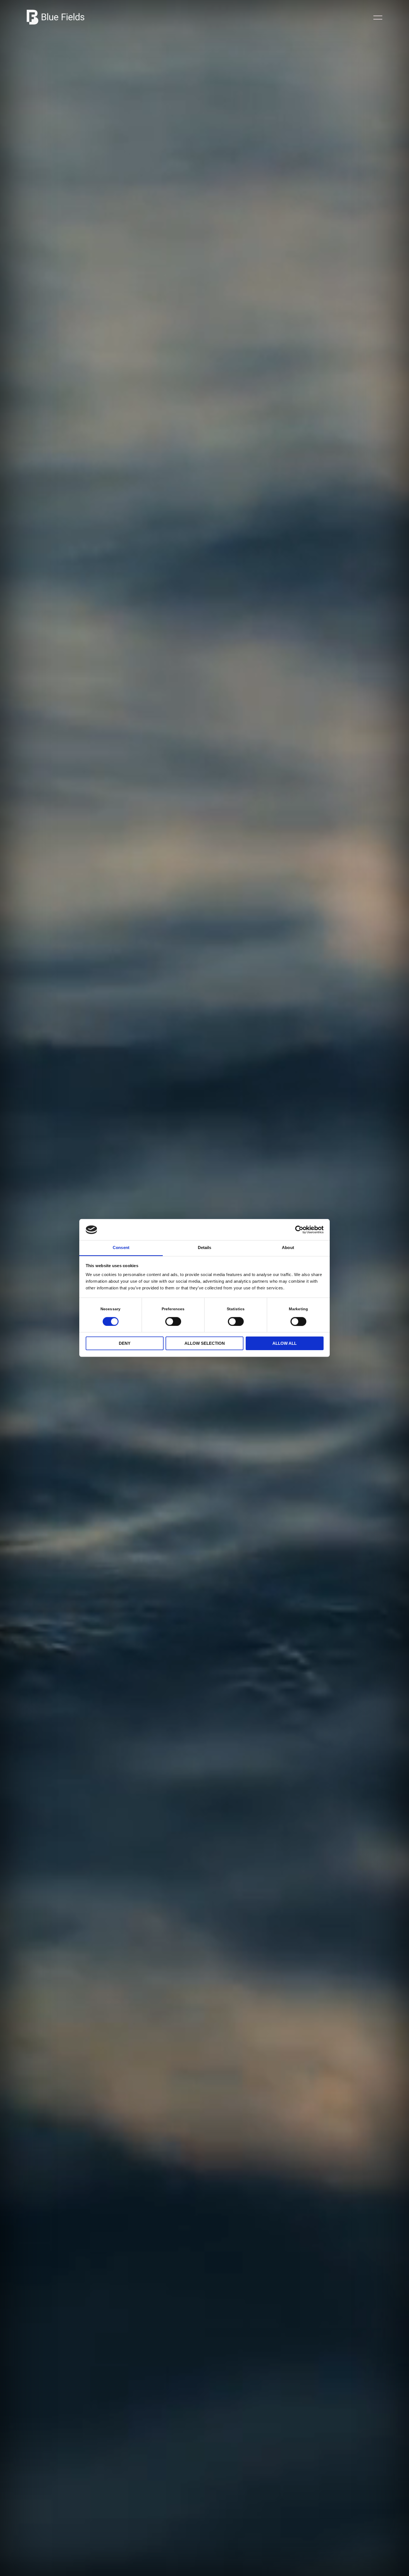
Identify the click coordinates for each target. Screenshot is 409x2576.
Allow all (284, 1344)
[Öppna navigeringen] (378, 17)
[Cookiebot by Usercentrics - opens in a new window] (299, 1230)
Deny (125, 1344)
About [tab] (288, 1248)
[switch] (173, 1321)
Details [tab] (205, 1248)
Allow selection (205, 1344)
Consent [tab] (121, 1248)
